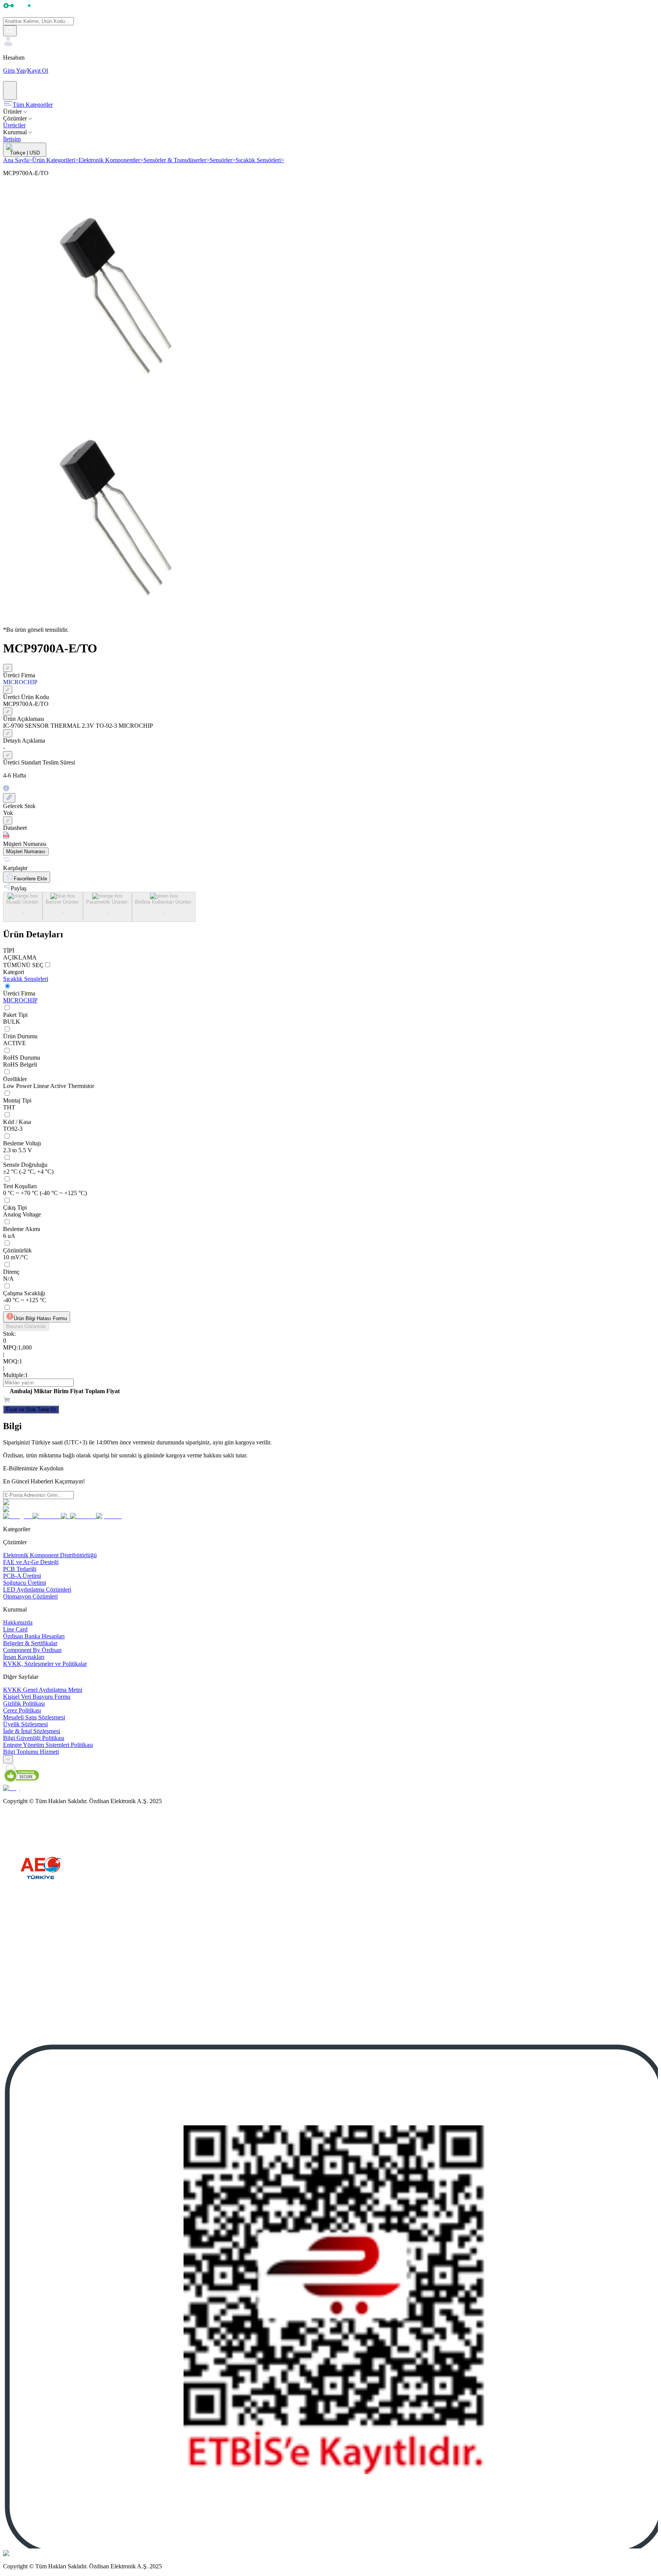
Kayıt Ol (38, 71)
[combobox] (8, 1759)
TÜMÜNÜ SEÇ (23, 965)
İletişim (12, 139)
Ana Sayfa (18, 160)
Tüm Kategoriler (33, 105)
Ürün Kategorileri (55, 160)
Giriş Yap (14, 71)
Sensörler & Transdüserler (177, 160)
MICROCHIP (20, 1000)
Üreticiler (14, 125)
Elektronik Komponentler (111, 160)
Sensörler (223, 160)
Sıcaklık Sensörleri (260, 160)
